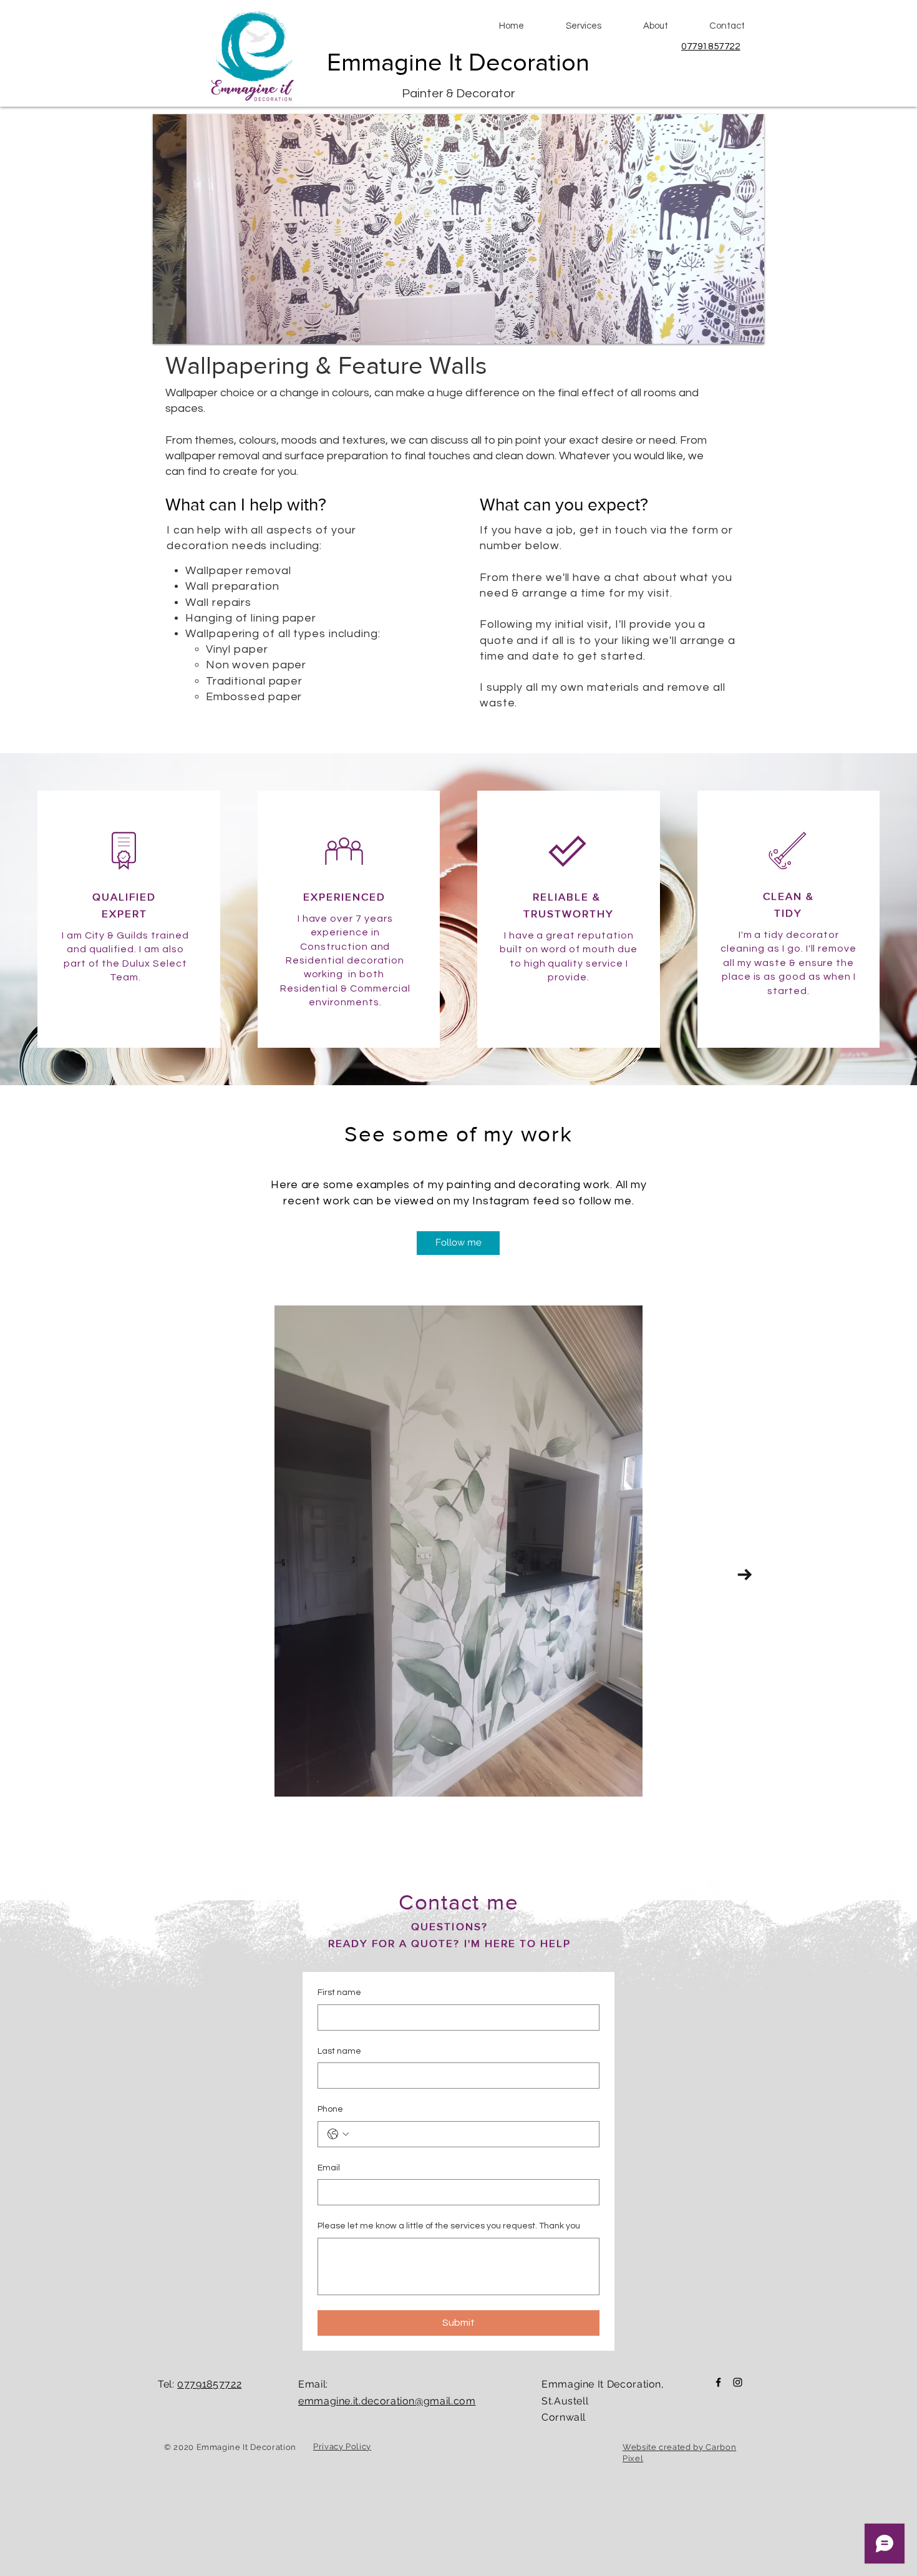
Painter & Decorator (458, 94)
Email (329, 2168)
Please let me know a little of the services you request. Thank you (449, 2226)
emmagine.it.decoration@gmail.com (387, 2401)
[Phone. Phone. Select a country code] (338, 2134)
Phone (330, 2109)
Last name (339, 2051)
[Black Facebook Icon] (718, 2382)
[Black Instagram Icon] (738, 2382)
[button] (583, 26)
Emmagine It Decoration (458, 62)
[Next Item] (745, 1575)
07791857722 (711, 46)
